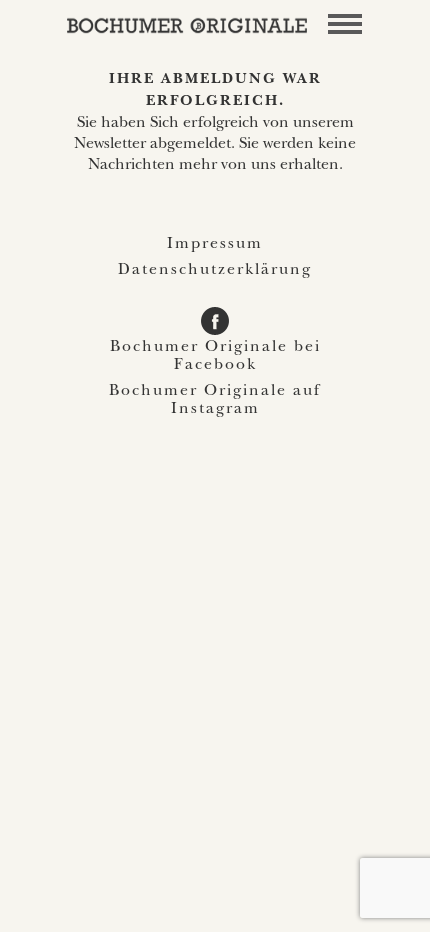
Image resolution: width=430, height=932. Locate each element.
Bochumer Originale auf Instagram (215, 401)
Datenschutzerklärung (215, 271)
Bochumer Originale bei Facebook (215, 357)
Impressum (215, 245)
